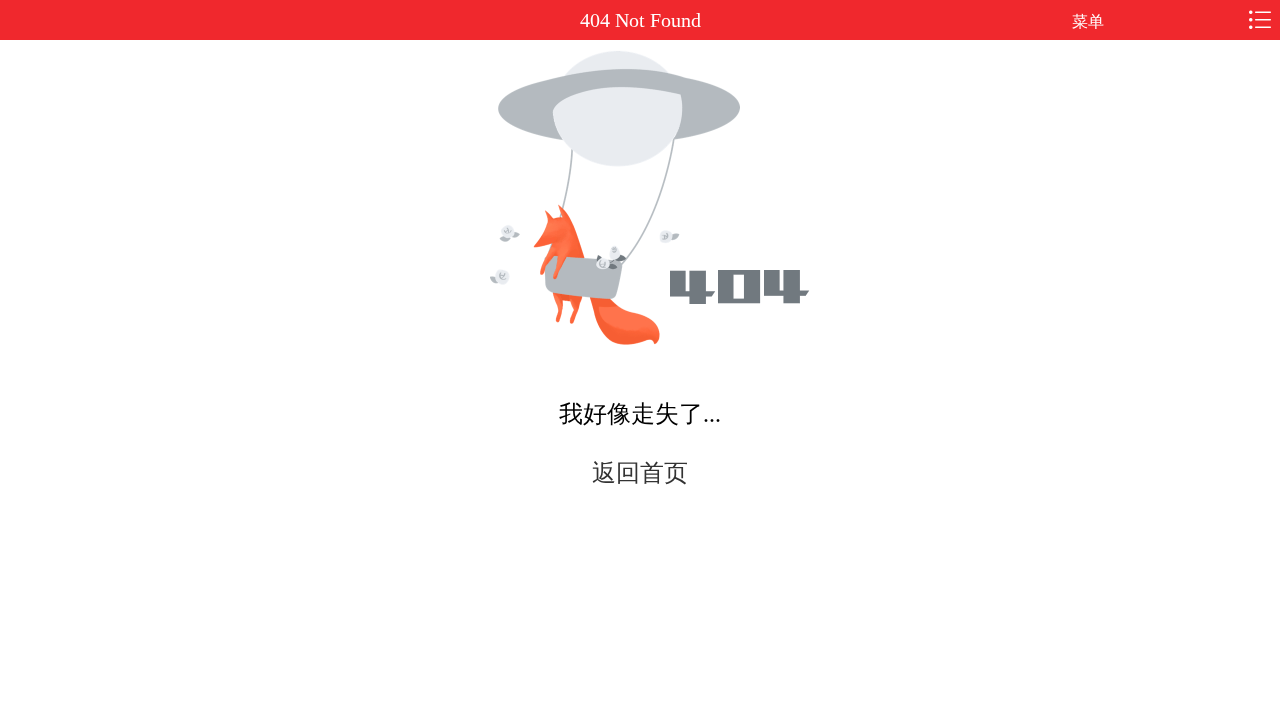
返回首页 (640, 473)
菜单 (1088, 21)
